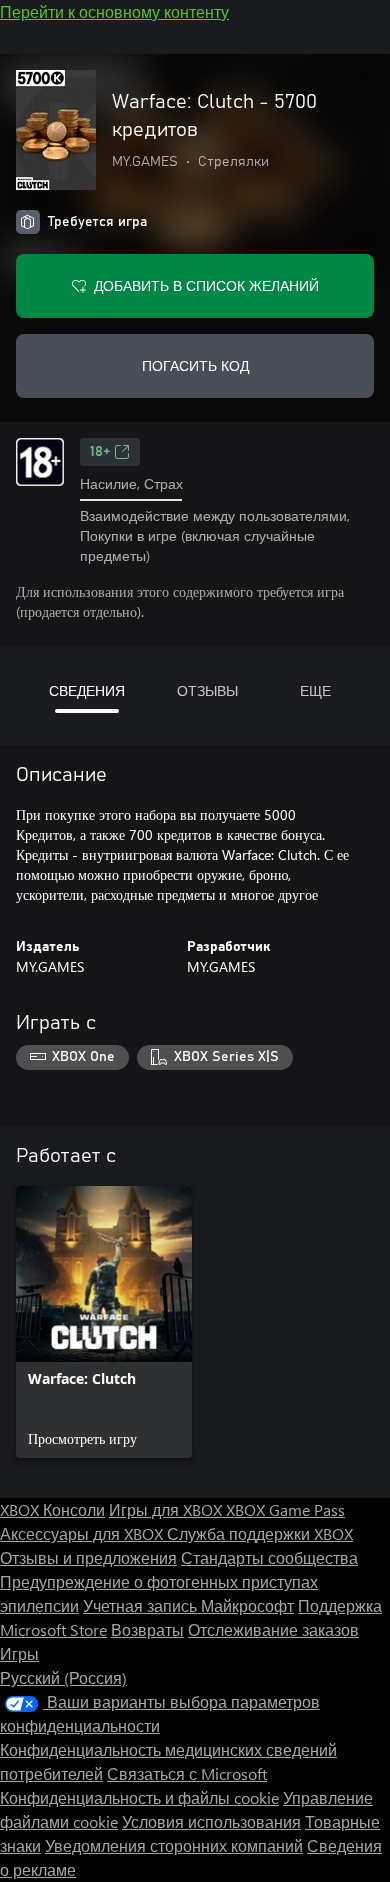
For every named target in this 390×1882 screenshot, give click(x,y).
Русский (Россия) (63, 1677)
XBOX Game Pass (285, 1509)
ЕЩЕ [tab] (315, 690)
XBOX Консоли (52, 1509)
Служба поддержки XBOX (260, 1533)
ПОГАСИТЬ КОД (195, 365)
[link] (104, 1322)
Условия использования (211, 1821)
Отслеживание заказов (273, 1629)
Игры (19, 1653)
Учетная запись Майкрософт (188, 1605)
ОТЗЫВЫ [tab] (207, 690)
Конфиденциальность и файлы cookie (139, 1797)
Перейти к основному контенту (114, 11)
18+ (100, 452)
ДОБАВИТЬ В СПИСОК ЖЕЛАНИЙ (206, 285)
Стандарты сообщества (269, 1557)
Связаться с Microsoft (187, 1773)
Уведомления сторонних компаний (174, 1845)
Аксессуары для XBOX (83, 1533)
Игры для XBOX (167, 1509)
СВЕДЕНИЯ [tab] (87, 690)
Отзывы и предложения (88, 1557)
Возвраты (147, 1629)
